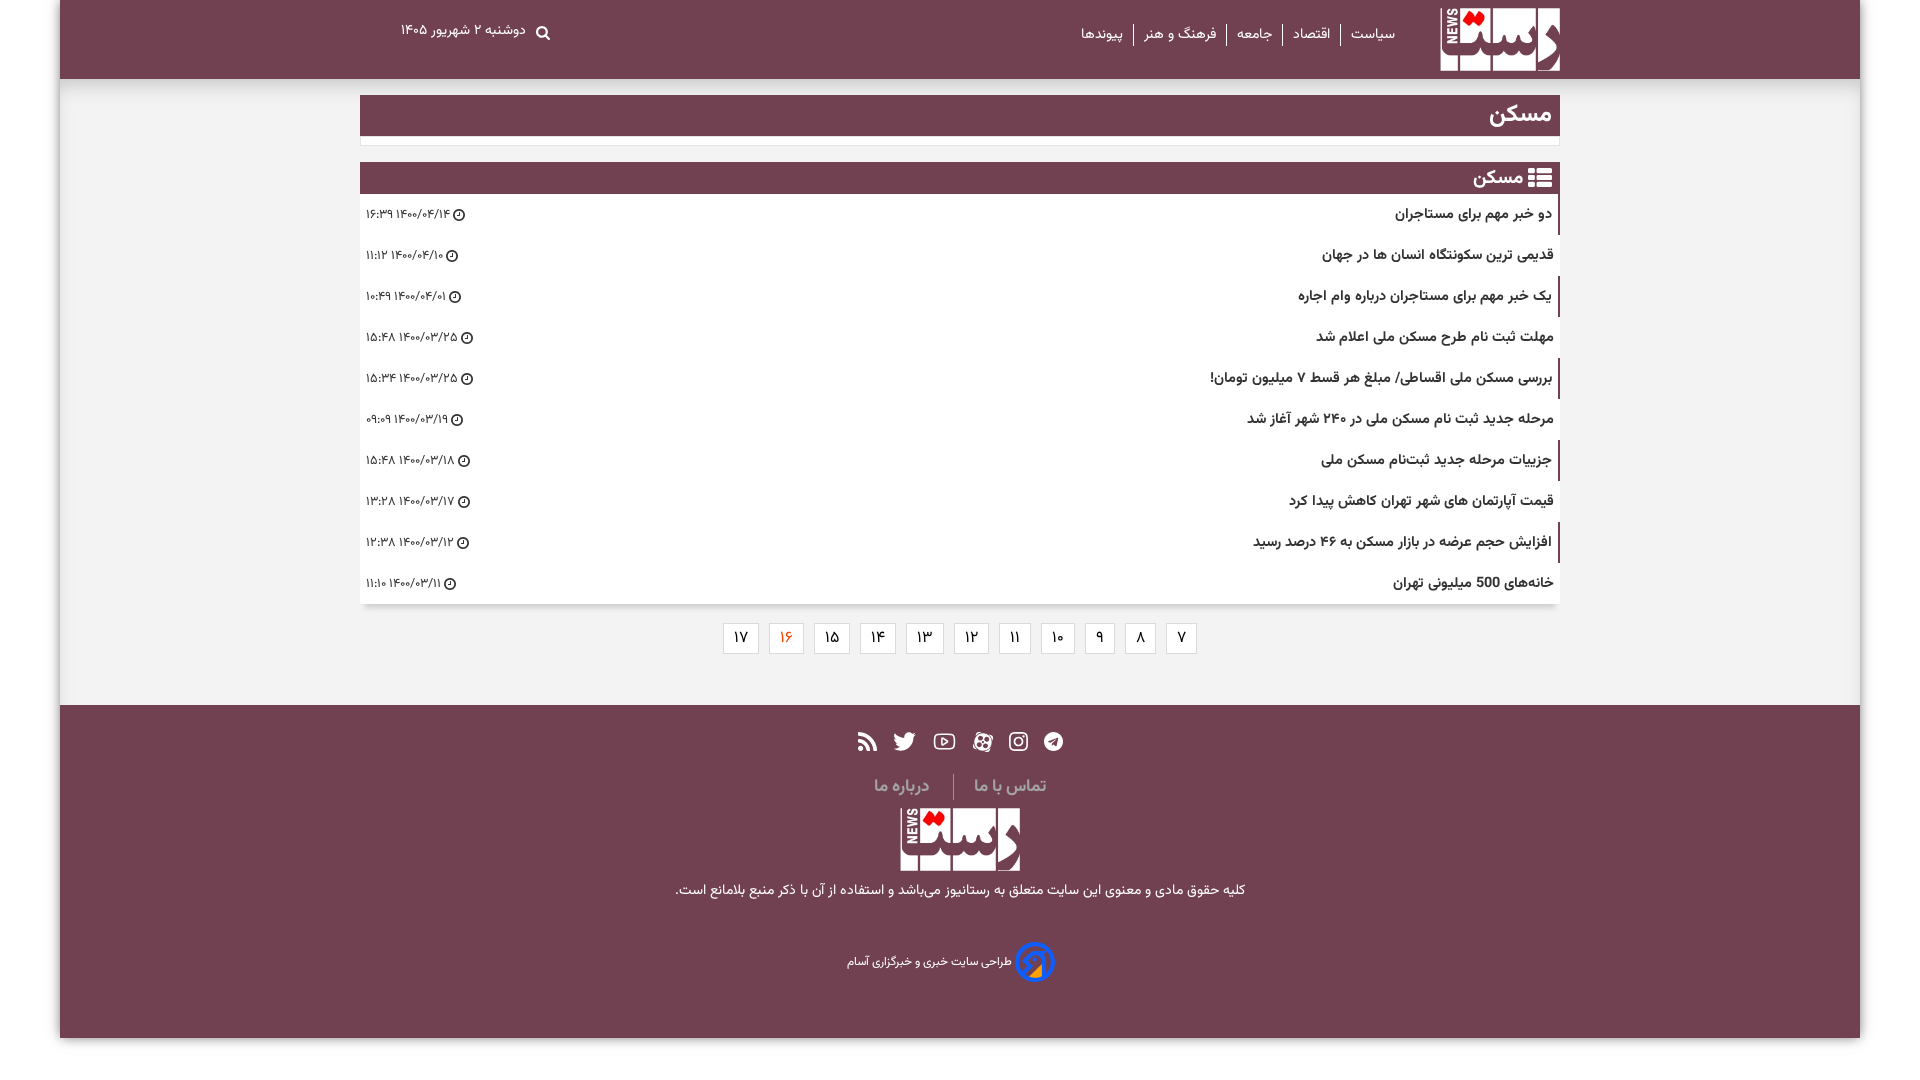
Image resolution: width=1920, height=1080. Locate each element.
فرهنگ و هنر (1180, 35)
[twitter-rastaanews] (904, 741)
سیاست (1373, 35)
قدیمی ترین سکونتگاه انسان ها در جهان (1438, 255)
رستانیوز (965, 891)
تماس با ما (1010, 787)
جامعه (1254, 35)
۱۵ (832, 638)
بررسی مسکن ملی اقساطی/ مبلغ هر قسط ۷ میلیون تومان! (1381, 378)
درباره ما (901, 787)
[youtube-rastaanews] (944, 741)
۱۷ (741, 638)
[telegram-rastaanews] (1053, 741)
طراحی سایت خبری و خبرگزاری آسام (931, 963)
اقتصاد (1311, 35)
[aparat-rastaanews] (983, 741)
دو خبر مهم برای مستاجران (1473, 214)
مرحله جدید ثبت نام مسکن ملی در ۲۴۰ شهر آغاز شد (1400, 419)
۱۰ (1058, 638)
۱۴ (878, 638)
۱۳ (925, 638)
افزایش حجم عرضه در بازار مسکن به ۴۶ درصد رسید (1402, 542)
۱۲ (971, 638)
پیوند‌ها (1102, 35)
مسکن (1498, 178)
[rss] (867, 741)
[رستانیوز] (1482, 39)
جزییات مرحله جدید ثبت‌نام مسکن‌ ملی (1436, 460)
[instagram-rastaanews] (1018, 741)
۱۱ (1015, 638)
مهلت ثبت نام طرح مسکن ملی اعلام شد (1435, 337)
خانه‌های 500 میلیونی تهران (1473, 583)
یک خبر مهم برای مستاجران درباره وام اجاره (1425, 296)
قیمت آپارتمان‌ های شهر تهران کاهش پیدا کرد (1421, 501)
